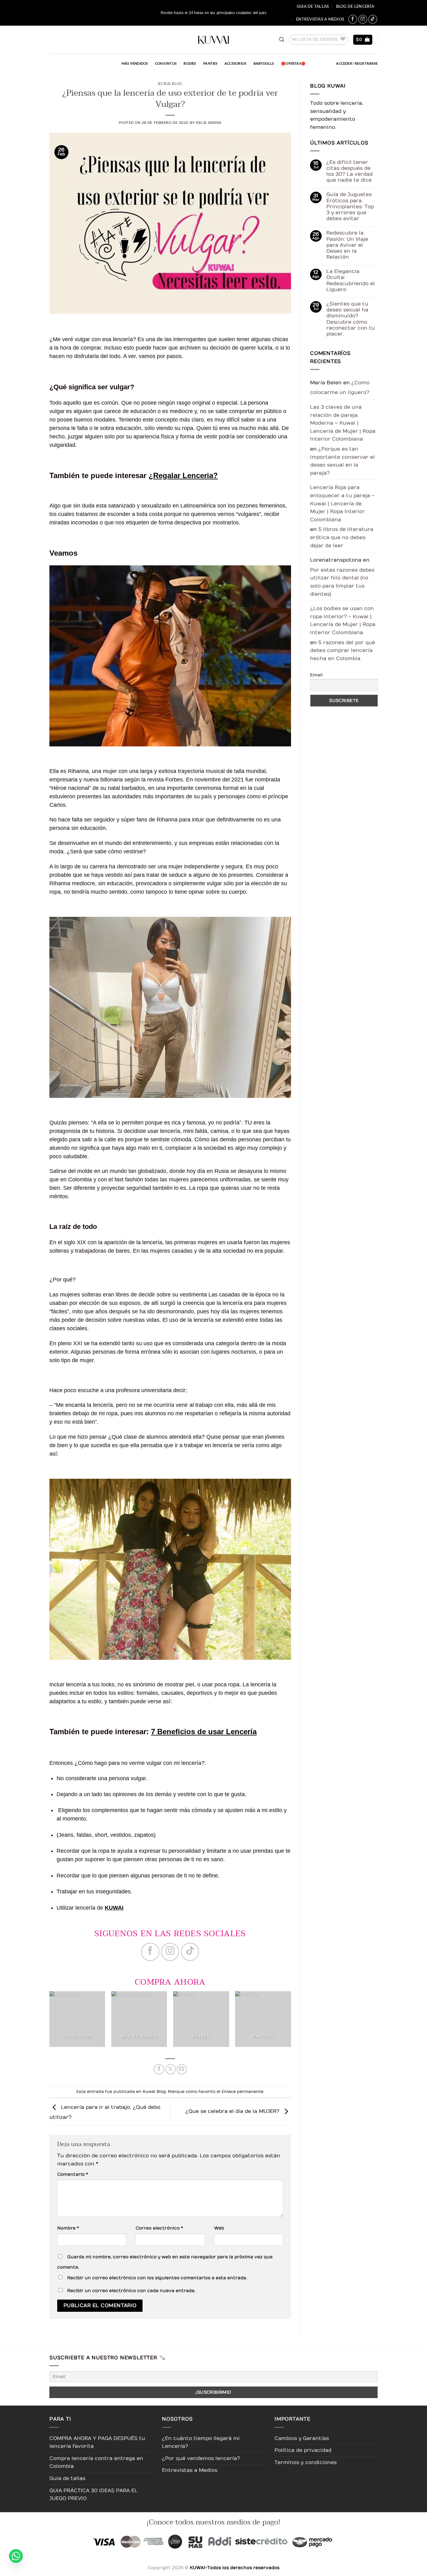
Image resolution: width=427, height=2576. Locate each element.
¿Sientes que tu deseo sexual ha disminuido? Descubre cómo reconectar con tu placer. (350, 319)
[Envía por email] (182, 2069)
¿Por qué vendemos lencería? (201, 2458)
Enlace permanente (242, 2091)
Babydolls (264, 63)
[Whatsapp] (16, 2561)
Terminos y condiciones (306, 2462)
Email (316, 675)
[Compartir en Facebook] (159, 2069)
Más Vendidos (135, 63)
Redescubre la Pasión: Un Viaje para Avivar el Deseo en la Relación (347, 245)
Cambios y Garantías (302, 2438)
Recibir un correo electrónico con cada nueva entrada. (131, 2291)
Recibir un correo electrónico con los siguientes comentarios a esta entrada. (157, 2278)
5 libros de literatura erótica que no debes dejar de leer (342, 537)
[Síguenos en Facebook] (353, 19)
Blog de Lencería (355, 6)
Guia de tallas (313, 6)
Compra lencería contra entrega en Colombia (96, 2462)
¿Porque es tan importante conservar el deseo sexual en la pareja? (342, 461)
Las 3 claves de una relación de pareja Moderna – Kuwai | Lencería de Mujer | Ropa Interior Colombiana (343, 423)
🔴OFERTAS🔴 (293, 63)
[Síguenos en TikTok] (373, 19)
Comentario (73, 2174)
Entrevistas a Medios (320, 19)
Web (219, 2228)
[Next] (297, 2022)
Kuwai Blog (170, 84)
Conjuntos (166, 63)
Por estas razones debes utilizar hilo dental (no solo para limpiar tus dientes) (342, 582)
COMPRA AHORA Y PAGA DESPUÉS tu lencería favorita (97, 2442)
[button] (282, 40)
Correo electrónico (159, 2228)
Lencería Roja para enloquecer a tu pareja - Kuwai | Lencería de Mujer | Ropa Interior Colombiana (342, 503)
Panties (210, 63)
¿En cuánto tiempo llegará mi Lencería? (201, 2442)
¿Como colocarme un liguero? (340, 388)
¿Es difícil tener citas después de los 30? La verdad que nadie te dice (349, 171)
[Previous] (43, 2022)
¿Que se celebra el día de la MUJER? (233, 2111)
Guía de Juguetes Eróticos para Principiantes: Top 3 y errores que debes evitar (350, 207)
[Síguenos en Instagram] (363, 19)
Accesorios (235, 63)
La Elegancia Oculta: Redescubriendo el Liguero (350, 280)
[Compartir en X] (171, 2069)
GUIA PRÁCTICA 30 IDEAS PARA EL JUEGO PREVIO (93, 2495)
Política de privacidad (303, 2450)
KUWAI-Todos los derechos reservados (235, 2568)
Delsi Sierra (209, 123)
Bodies (190, 63)
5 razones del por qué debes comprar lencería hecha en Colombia (343, 651)
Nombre (68, 2228)
